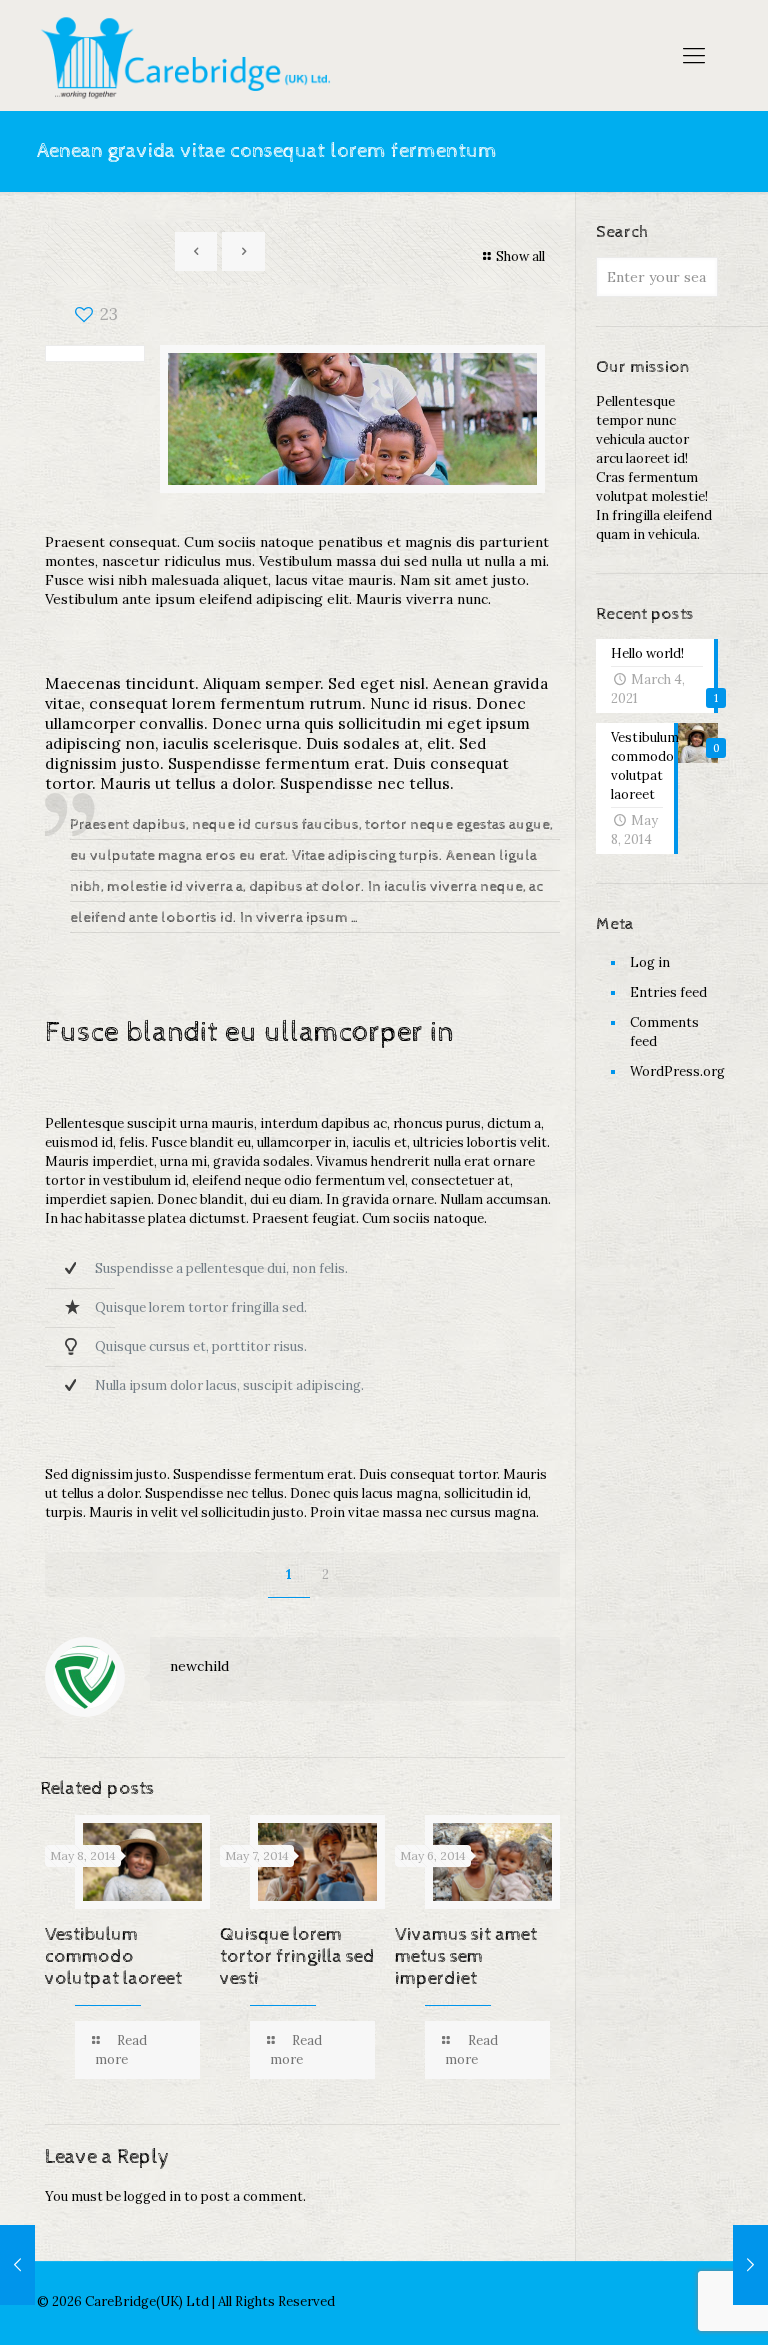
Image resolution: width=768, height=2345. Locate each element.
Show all (520, 256)
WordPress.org (674, 1071)
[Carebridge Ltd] (190, 55)
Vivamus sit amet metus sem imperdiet (466, 1956)
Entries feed (668, 992)
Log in (650, 962)
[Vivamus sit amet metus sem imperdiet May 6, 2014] (750, 2265)
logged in (152, 2196)
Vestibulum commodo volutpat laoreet (113, 1956)
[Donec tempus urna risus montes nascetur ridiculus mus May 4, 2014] (17, 2265)
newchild (199, 1666)
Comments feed (664, 1032)
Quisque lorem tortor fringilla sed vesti (297, 1956)
